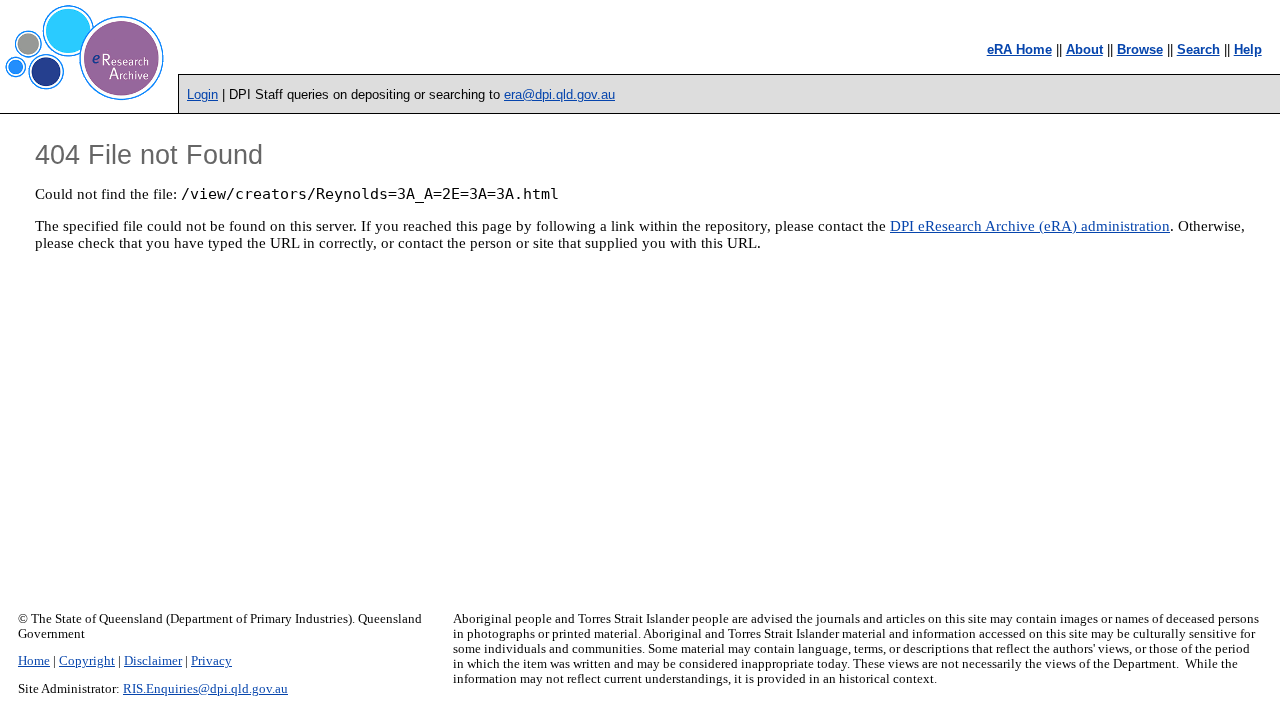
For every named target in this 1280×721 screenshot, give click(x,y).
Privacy (211, 661)
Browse (1140, 49)
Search (1198, 49)
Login (202, 94)
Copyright (87, 661)
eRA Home (1019, 49)
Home (34, 661)
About (1084, 49)
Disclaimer (153, 661)
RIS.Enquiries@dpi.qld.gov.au (205, 689)
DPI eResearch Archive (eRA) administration (1030, 226)
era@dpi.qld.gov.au (559, 94)
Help (1248, 49)
